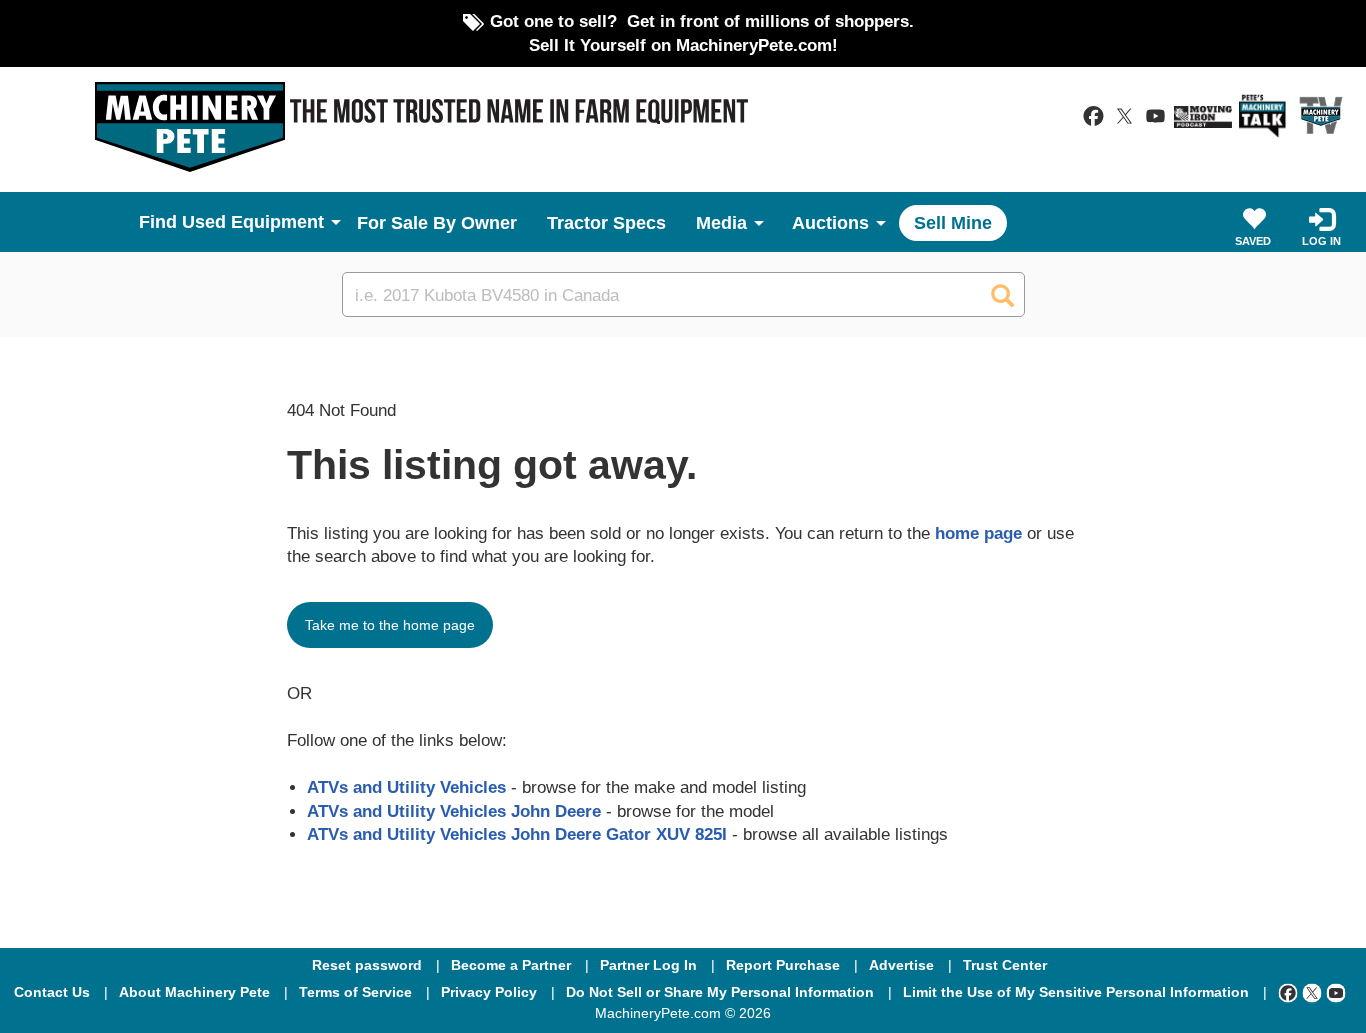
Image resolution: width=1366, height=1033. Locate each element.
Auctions (830, 223)
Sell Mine (953, 223)
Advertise (901, 965)
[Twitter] (1312, 992)
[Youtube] (1336, 992)
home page (978, 533)
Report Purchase (783, 965)
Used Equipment (253, 222)
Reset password (367, 965)
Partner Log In (648, 965)
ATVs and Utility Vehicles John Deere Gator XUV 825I (517, 834)
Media (721, 223)
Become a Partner (511, 965)
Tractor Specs (606, 223)
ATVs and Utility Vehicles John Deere (454, 811)
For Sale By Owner (437, 223)
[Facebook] (1288, 992)
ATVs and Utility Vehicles (406, 787)
